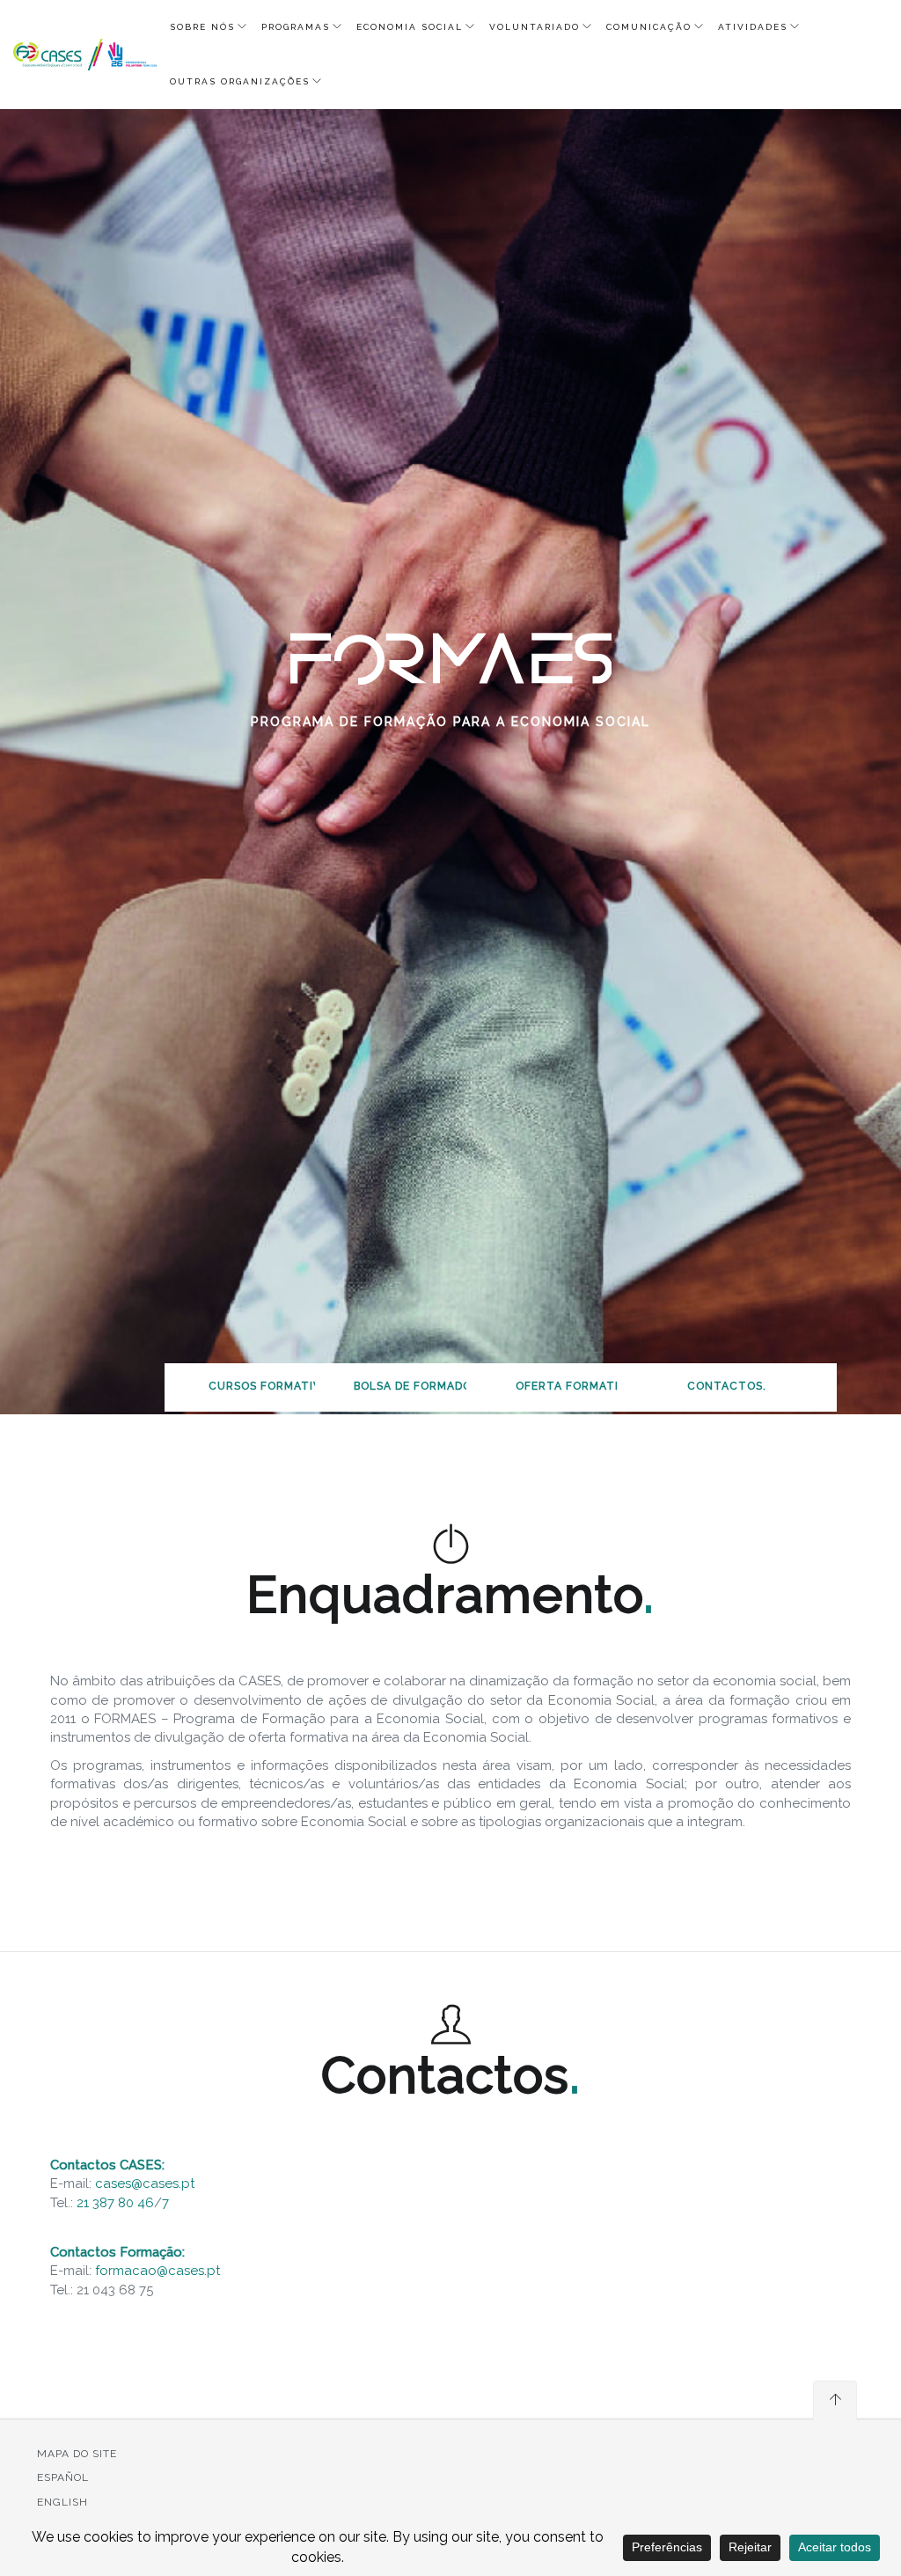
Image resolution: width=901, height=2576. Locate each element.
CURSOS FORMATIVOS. (275, 1386)
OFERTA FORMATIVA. (576, 1386)
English (62, 2502)
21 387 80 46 (115, 2203)
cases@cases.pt (145, 2183)
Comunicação (649, 27)
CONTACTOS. (727, 1386)
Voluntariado (535, 27)
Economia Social (410, 27)
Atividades (753, 27)
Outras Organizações (240, 81)
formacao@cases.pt (157, 2271)
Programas (296, 27)
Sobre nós (202, 27)
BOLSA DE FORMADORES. (425, 1386)
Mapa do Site (77, 2454)
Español (63, 2477)
